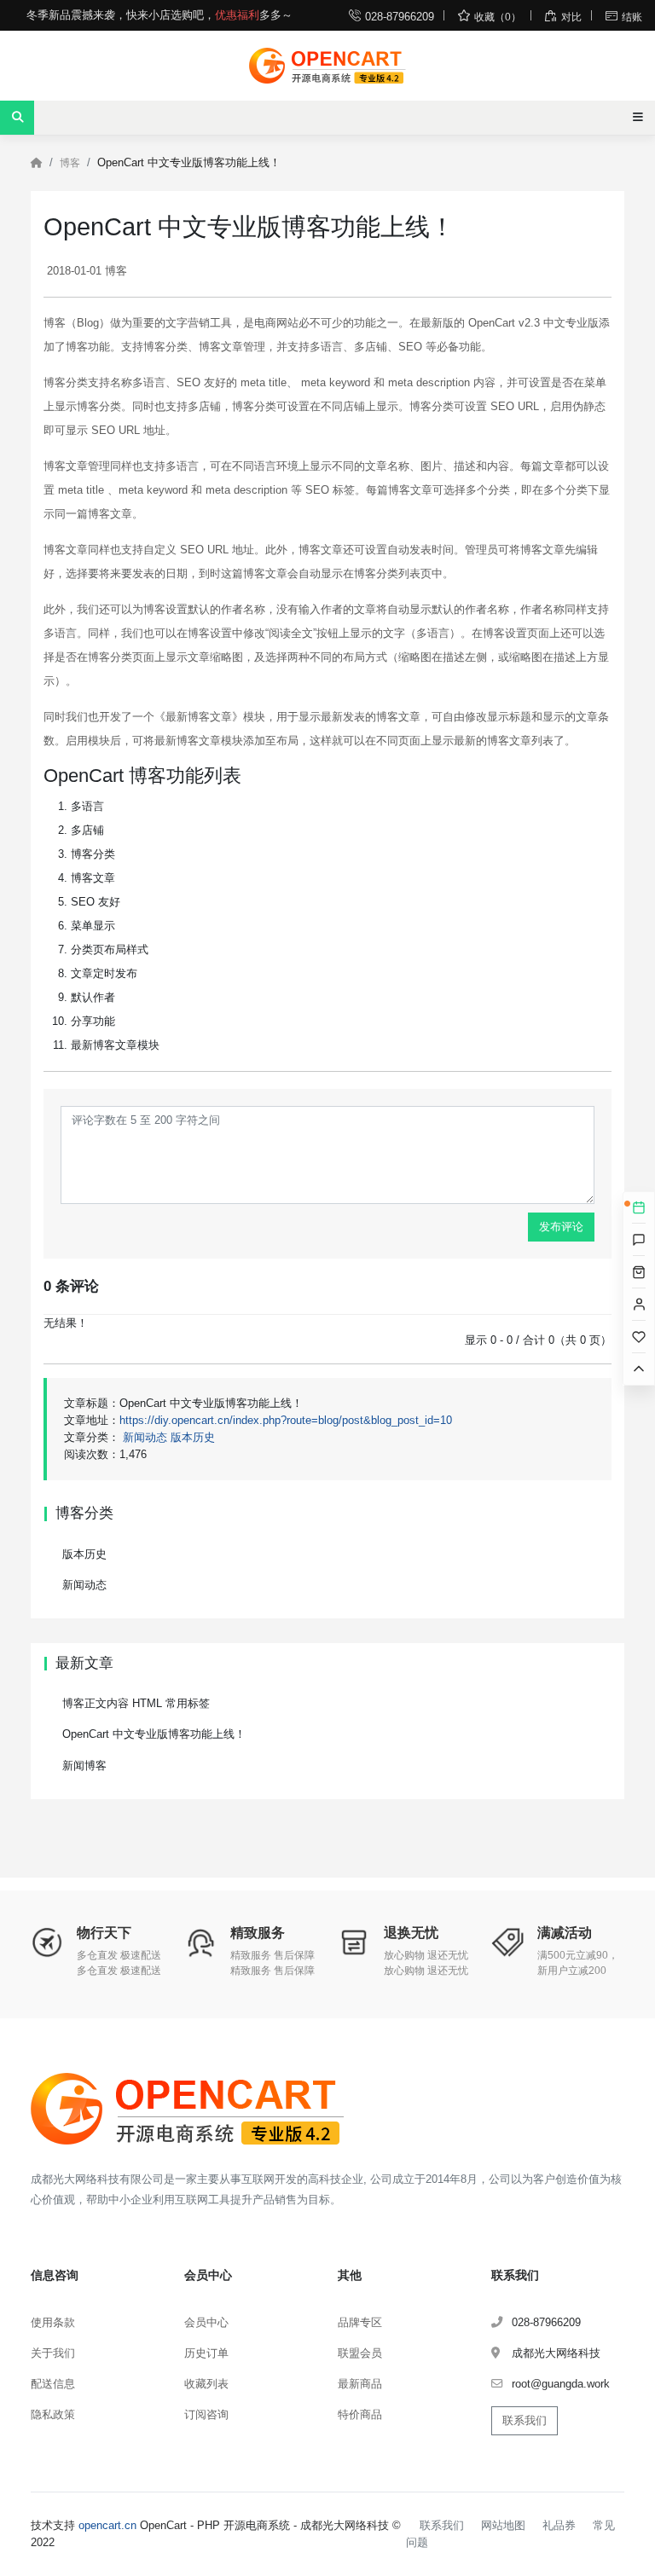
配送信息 (53, 2384)
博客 (70, 163)
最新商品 (360, 2384)
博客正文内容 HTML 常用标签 (136, 1703)
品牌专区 (360, 2322)
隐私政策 (53, 2414)
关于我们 (53, 2353)
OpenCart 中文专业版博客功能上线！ (154, 1734)
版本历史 (193, 1437)
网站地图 (503, 2525)
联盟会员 (360, 2353)
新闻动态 (145, 1437)
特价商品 (360, 2414)
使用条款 (53, 2322)
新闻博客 (84, 1766)
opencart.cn (107, 2525)
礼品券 (559, 2525)
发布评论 (561, 1227)
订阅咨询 (206, 2414)
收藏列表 (206, 2384)
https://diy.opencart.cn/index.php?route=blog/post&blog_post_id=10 (286, 1420)
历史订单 (206, 2353)
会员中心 (206, 2322)
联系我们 (525, 2420)
